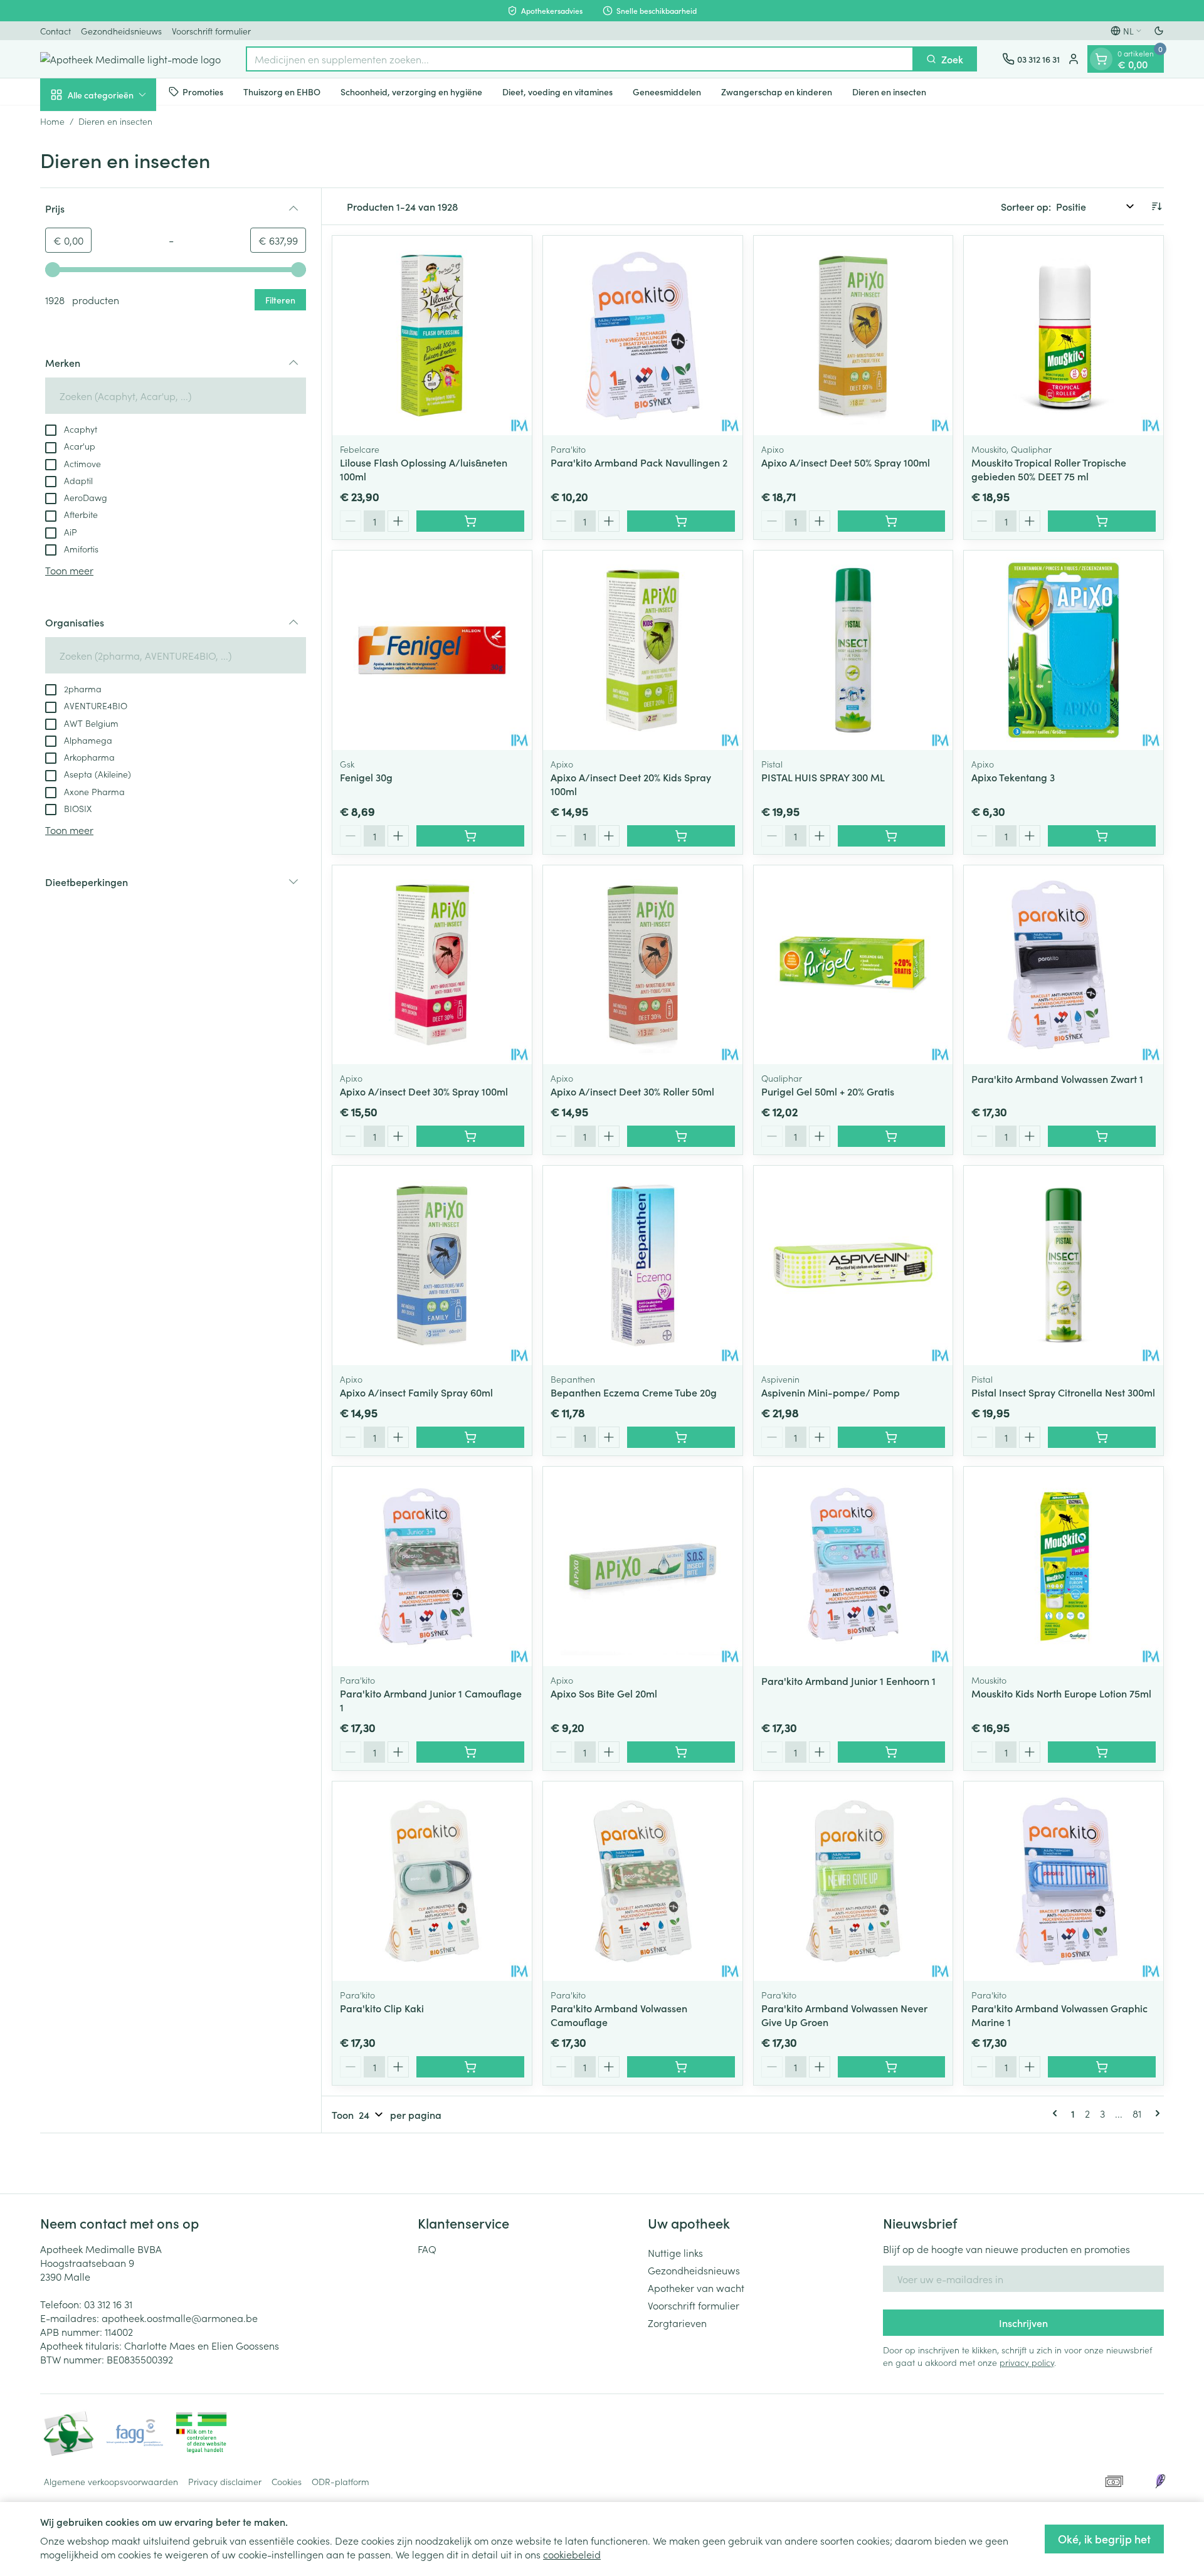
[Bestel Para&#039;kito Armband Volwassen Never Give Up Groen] (892, 2067)
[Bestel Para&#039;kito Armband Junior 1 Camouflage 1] (470, 1752)
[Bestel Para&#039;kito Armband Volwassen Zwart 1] (1102, 1136)
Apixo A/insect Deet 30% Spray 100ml (424, 1091)
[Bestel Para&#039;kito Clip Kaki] (470, 2067)
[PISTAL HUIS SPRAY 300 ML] (853, 650)
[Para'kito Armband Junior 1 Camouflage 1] (432, 1566)
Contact (55, 31)
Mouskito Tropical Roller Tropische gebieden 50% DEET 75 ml (1049, 469)
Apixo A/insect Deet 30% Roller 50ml (632, 1091)
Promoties (203, 91)
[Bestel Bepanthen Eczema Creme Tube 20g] (681, 1437)
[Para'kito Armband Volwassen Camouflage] (643, 1881)
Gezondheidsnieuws (121, 31)
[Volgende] (1155, 2113)
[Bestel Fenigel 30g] (470, 836)
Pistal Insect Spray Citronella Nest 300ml (1063, 1392)
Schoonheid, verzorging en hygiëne (411, 91)
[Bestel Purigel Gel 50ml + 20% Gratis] (892, 1136)
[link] (1057, 2113)
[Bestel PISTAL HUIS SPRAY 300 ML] (892, 836)
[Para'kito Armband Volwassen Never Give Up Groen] (853, 1881)
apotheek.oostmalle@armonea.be (180, 2318)
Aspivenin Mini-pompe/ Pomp (831, 1392)
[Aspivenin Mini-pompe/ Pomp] (853, 1265)
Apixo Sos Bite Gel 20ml (604, 1693)
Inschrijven (1023, 2323)
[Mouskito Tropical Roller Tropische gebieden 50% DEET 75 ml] (1064, 335)
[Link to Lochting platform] (1160, 2481)
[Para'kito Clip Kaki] (432, 1881)
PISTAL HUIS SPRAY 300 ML (823, 777)
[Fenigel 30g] (432, 650)
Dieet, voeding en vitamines (557, 91)
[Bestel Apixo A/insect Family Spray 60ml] (470, 1437)
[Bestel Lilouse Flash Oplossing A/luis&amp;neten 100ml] (470, 521)
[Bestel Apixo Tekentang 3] (1102, 836)
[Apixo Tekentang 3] (1064, 650)
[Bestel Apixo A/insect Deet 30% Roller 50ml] (681, 1136)
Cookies (287, 2481)
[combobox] (580, 59)
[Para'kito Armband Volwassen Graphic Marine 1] (1064, 1881)
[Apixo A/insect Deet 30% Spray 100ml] (432, 965)
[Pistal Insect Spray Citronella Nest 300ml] (1064, 1265)
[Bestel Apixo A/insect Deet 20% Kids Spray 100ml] (681, 836)
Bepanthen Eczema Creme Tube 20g (634, 1392)
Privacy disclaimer (225, 2481)
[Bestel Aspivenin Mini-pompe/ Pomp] (892, 1437)
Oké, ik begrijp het (1104, 2539)
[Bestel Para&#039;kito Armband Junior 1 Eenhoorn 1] (892, 1752)
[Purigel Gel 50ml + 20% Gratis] (853, 965)
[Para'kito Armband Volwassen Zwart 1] (1064, 965)
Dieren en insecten (889, 91)
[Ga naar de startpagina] (130, 59)
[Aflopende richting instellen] (1156, 206)
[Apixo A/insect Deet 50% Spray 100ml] (853, 335)
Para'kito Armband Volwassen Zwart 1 (1057, 1079)
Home (52, 121)
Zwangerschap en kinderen (777, 91)
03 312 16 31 (108, 2304)
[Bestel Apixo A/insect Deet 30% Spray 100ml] (470, 1136)
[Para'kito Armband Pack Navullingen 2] (643, 335)
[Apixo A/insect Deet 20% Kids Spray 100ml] (643, 650)
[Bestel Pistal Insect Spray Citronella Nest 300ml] (1102, 1437)
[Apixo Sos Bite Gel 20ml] (643, 1566)
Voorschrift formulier (211, 31)
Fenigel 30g (366, 777)
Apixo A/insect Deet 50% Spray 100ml (846, 462)
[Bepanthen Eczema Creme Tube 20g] (643, 1265)
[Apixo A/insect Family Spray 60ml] (432, 1265)
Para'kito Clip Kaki (382, 2008)
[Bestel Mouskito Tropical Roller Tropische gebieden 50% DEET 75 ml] (1102, 521)
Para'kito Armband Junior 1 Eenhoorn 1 (848, 1681)
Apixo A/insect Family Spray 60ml (416, 1392)
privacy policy (1027, 2362)
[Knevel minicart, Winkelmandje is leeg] (1101, 59)
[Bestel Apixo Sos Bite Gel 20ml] (681, 1752)
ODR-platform (341, 2481)
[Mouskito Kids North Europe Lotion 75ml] (1064, 1566)
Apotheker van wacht (696, 2288)
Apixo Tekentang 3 (1013, 777)
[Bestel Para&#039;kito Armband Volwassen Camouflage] (681, 2067)
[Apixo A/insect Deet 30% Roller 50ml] (643, 965)
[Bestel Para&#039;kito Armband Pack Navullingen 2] (681, 521)
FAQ (427, 2249)
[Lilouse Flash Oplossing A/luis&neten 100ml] (432, 335)
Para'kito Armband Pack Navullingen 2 (639, 462)
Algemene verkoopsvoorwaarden (111, 2481)
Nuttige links (675, 2252)
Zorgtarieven (677, 2323)
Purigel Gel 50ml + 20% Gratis (828, 1091)
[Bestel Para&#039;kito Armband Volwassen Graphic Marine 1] (1102, 2067)
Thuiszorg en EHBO (282, 91)
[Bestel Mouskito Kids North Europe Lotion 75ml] (1102, 1752)
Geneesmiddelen (667, 91)
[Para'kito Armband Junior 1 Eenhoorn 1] (853, 1566)
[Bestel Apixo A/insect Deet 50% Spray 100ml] (892, 521)
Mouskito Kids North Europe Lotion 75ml (1061, 1693)
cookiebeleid (572, 2554)
